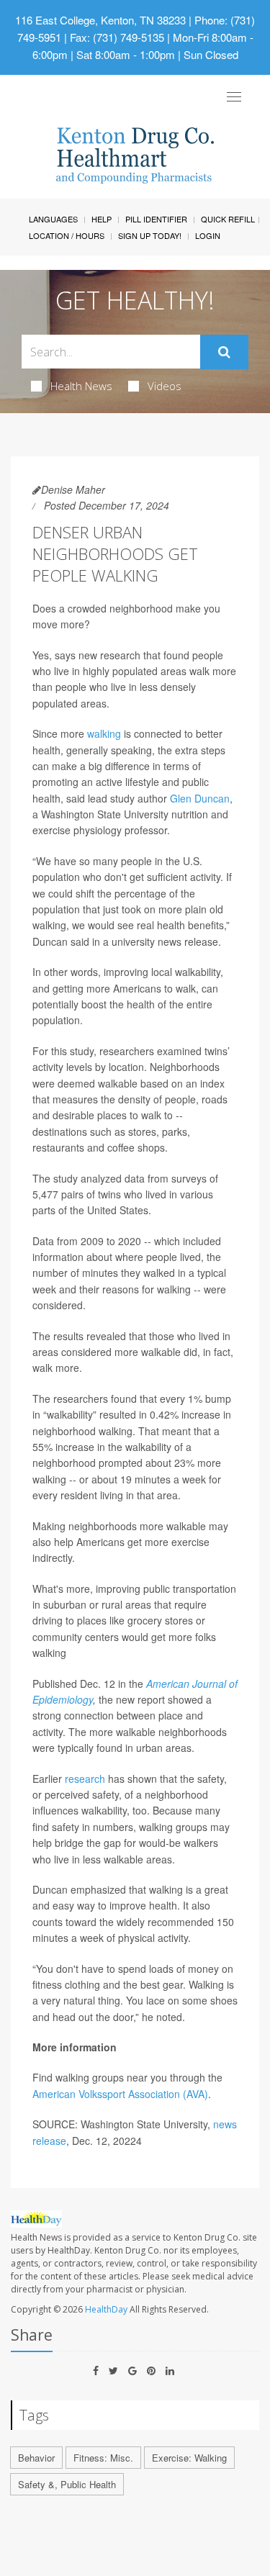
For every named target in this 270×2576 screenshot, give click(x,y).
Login (208, 235)
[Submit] (224, 352)
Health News (81, 386)
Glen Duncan (200, 798)
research (85, 1779)
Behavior (36, 2458)
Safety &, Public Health (67, 2484)
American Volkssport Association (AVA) (120, 2094)
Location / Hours (67, 235)
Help (102, 219)
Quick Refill (228, 219)
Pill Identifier (156, 219)
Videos (165, 386)
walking (104, 733)
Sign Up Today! (150, 235)
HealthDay (106, 2309)
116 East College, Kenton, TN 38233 (100, 20)
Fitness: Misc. (103, 2458)
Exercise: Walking (189, 2458)
